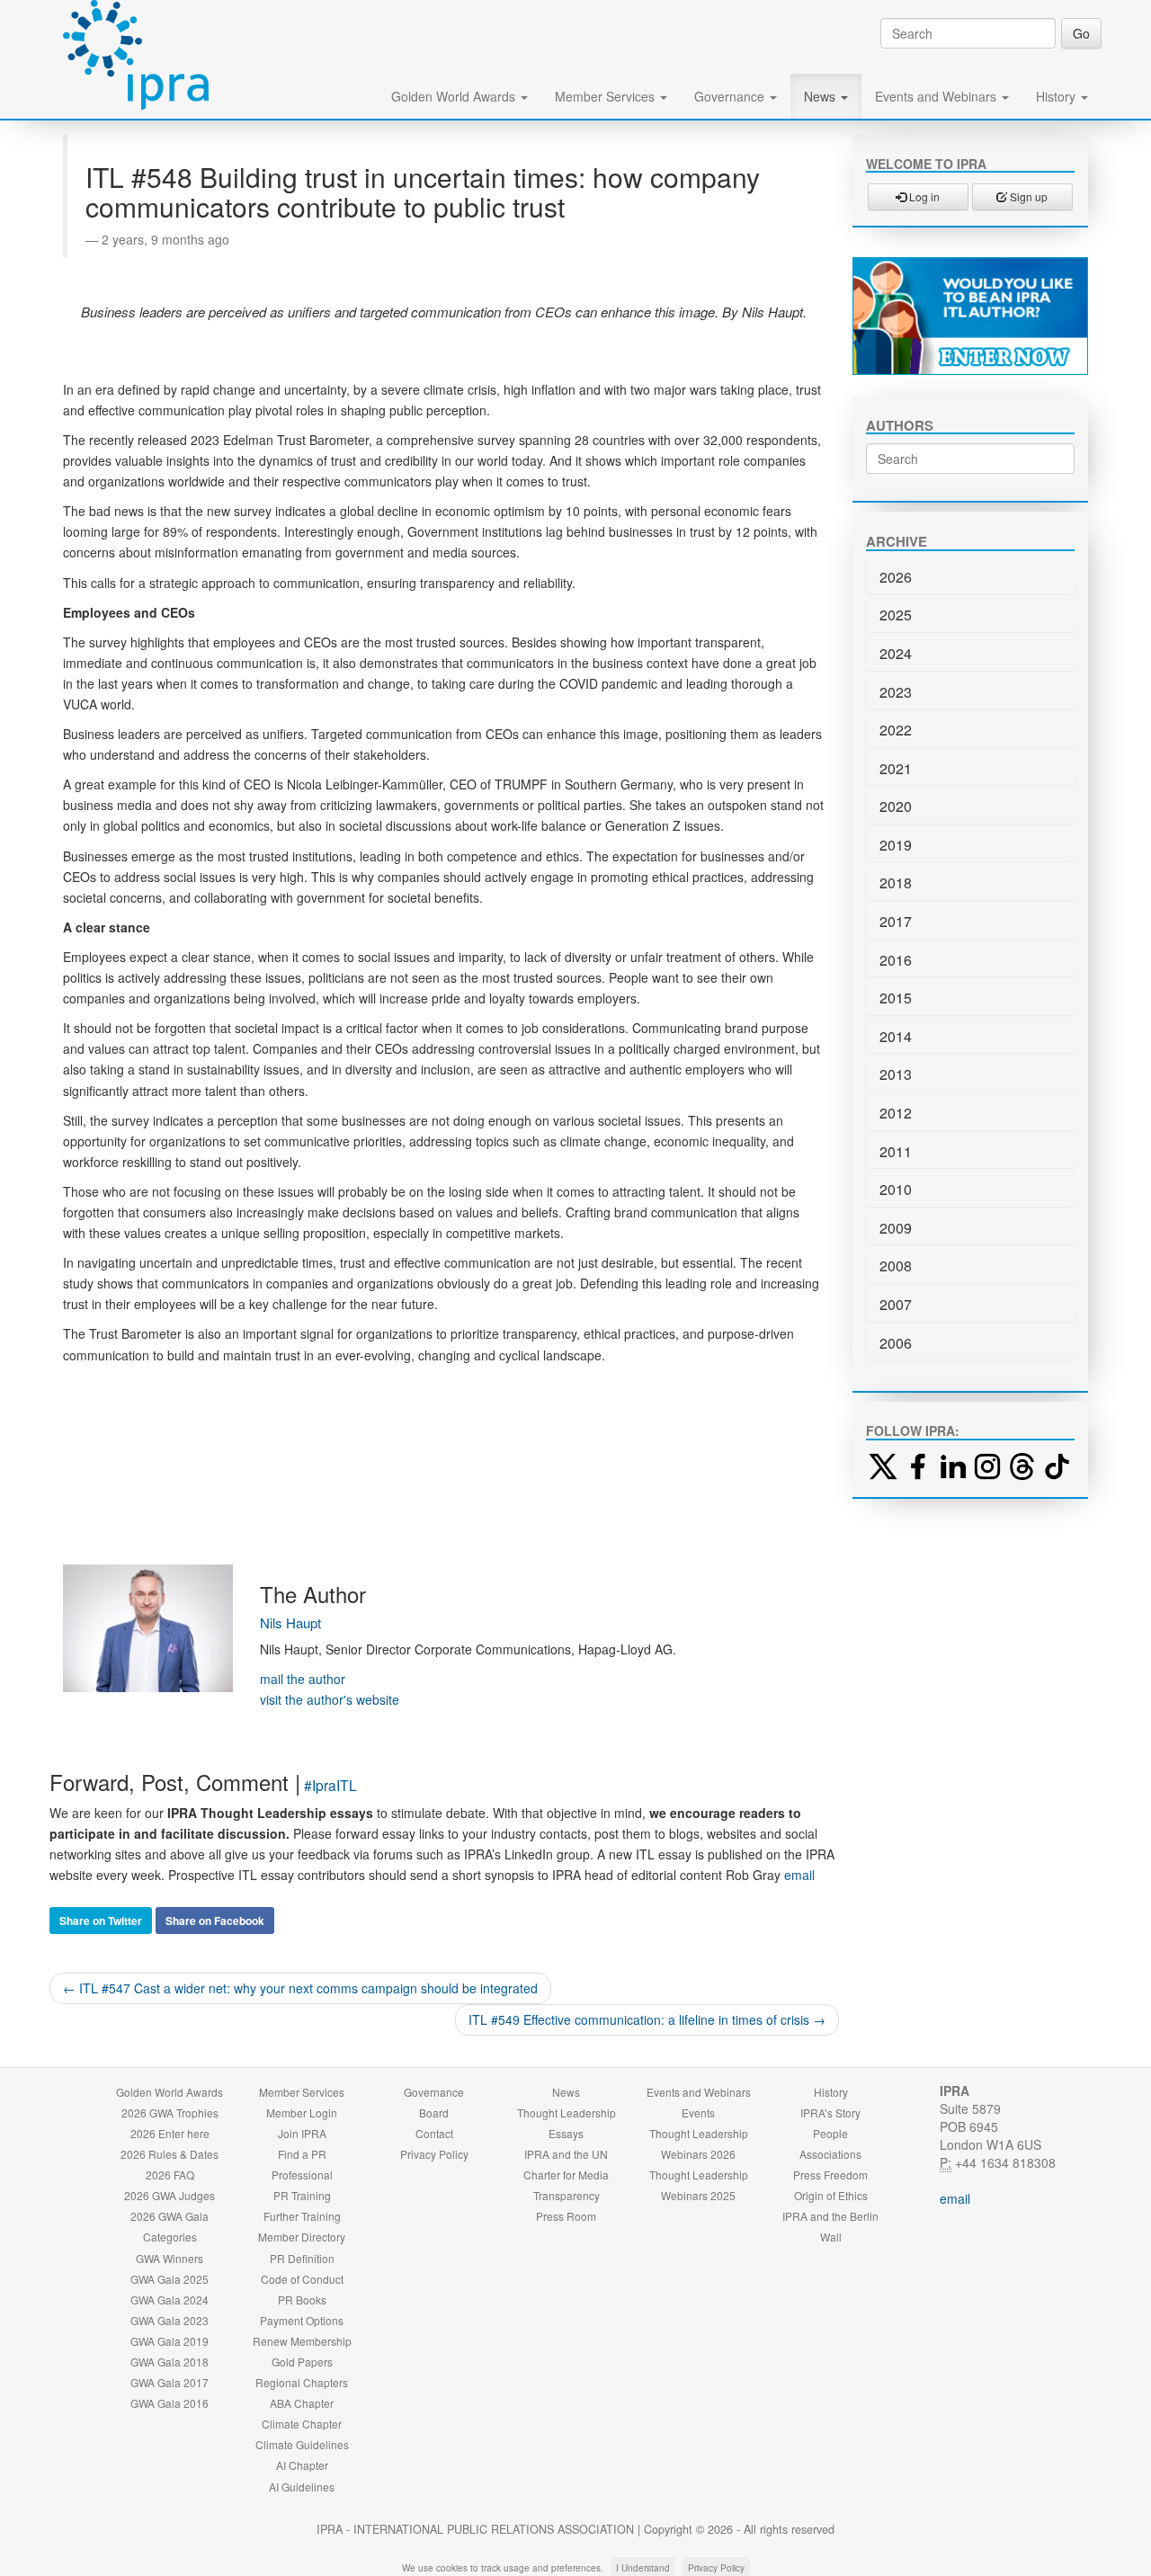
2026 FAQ (170, 2175)
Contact (434, 2133)
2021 (896, 768)
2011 (896, 1151)
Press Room (566, 2216)
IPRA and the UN (566, 2154)
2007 (896, 1304)
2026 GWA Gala (170, 2216)
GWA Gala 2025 (170, 2279)
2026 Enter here (170, 2133)
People (830, 2133)
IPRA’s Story (830, 2112)
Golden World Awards (455, 96)
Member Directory (302, 2237)
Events (698, 2112)
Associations (830, 2154)
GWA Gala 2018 (170, 2362)
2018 (896, 882)
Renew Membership (302, 2341)
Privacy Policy (434, 2154)
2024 (896, 653)
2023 (896, 692)
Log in (923, 196)
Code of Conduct (302, 2279)
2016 (896, 960)
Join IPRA (302, 2133)
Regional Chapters (302, 2382)
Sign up (1027, 196)
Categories (170, 2237)
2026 (896, 577)
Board (434, 2112)
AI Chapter (302, 2465)
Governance (731, 96)
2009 (896, 1228)
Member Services (607, 96)
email (799, 1875)
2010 (896, 1189)
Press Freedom (830, 2175)
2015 (896, 998)
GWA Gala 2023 (170, 2320)
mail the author (303, 1679)
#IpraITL (330, 1785)
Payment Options (302, 2320)
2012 (896, 1113)
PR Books (302, 2300)
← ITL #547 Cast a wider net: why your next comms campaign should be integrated (300, 1988)
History (1057, 96)
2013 (896, 1074)
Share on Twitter (101, 1921)
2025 (896, 615)
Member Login (302, 2112)
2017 (896, 921)
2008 (896, 1266)
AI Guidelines (302, 2487)
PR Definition (302, 2258)
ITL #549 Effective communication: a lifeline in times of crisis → (647, 2019)
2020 (896, 806)
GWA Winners (170, 2258)
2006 (896, 1343)
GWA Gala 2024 (170, 2300)
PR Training (302, 2195)
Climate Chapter (302, 2424)
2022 (896, 730)
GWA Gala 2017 (170, 2382)
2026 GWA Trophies (170, 2112)
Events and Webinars (937, 96)
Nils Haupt (290, 1622)
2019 (896, 845)
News (821, 96)
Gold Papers (302, 2362)
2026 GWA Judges (170, 2195)
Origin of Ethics (831, 2195)
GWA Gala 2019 (170, 2341)
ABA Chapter (302, 2403)
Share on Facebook (215, 1921)
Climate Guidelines (302, 2444)
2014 (896, 1036)
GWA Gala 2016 (170, 2403)
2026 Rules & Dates (170, 2154)
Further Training (302, 2216)
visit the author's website (330, 1699)
